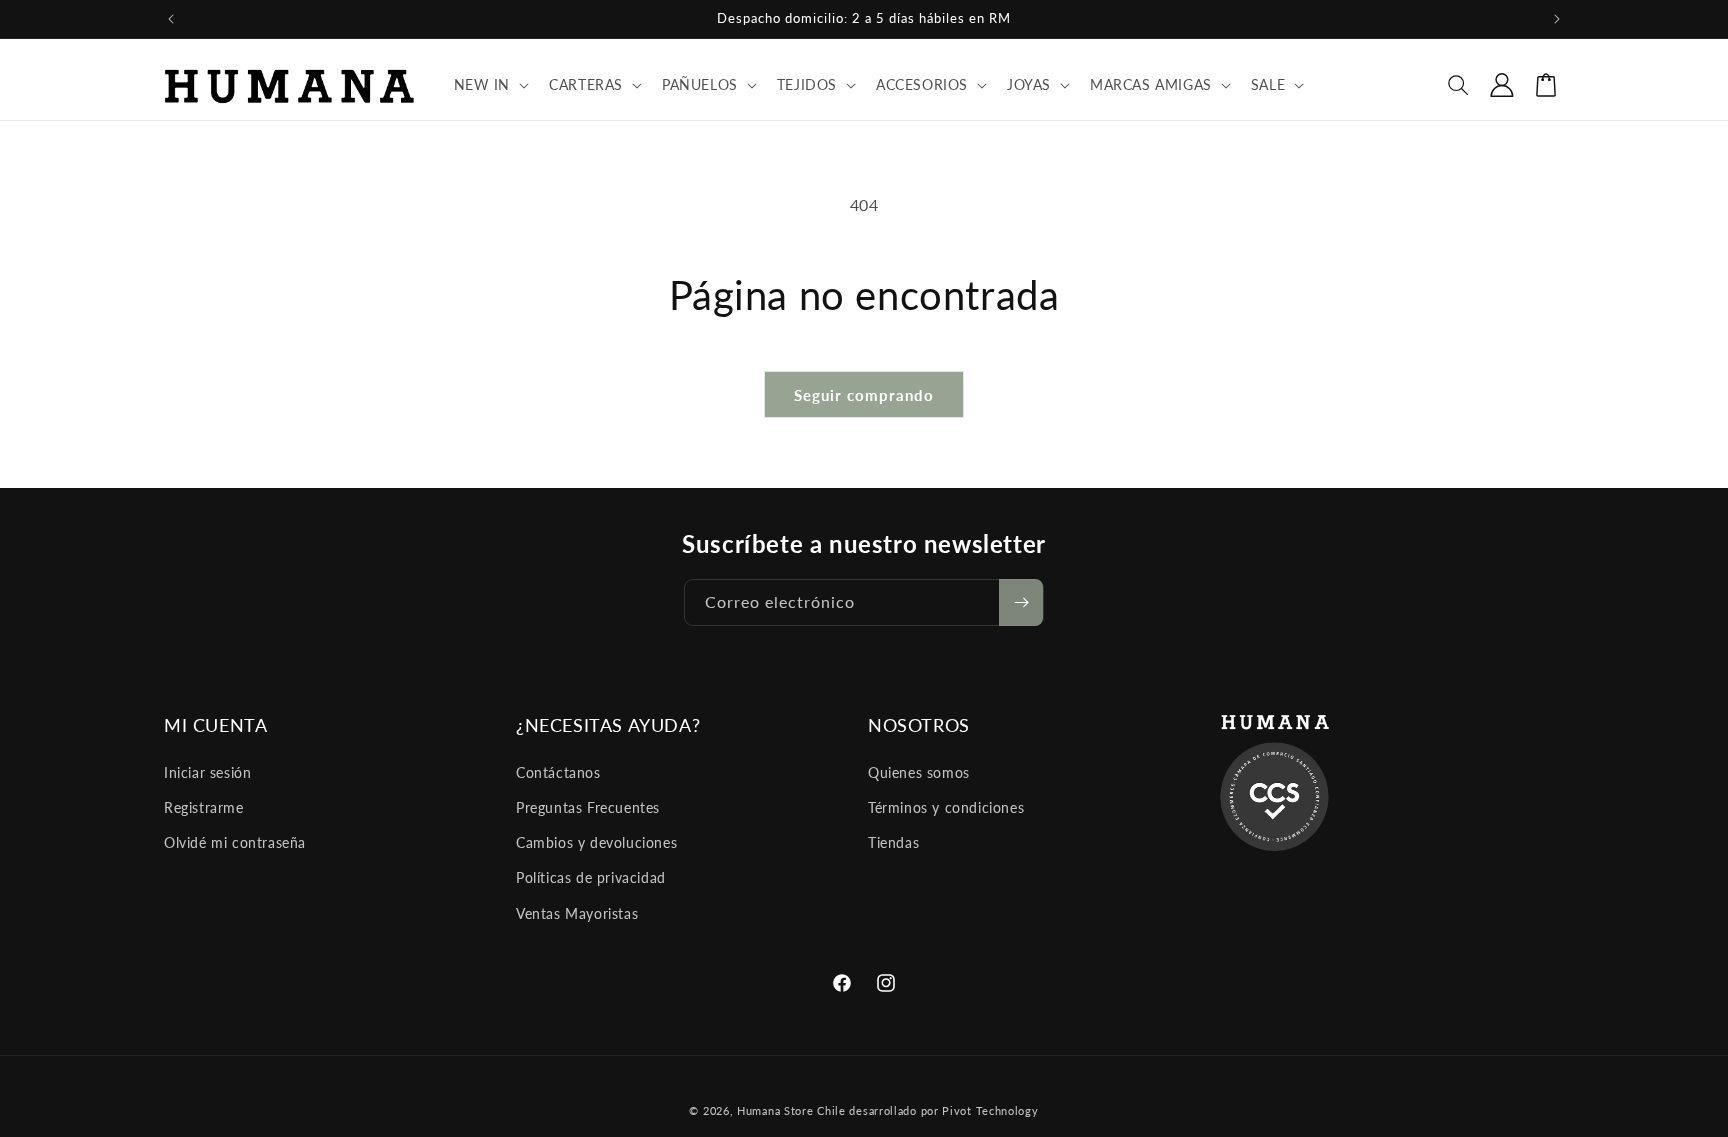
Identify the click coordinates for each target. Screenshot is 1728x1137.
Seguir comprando (864, 395)
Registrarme (204, 807)
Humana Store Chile (793, 1110)
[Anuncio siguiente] (1557, 19)
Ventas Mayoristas (577, 913)
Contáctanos (558, 772)
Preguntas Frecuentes (588, 807)
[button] (490, 85)
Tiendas (893, 842)
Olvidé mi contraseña (235, 842)
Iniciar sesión (207, 772)
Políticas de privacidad (591, 877)
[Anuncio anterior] (171, 19)
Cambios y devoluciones (596, 842)
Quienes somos (919, 772)
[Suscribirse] (1021, 602)
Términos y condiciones (946, 807)
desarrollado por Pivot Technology (943, 1110)
